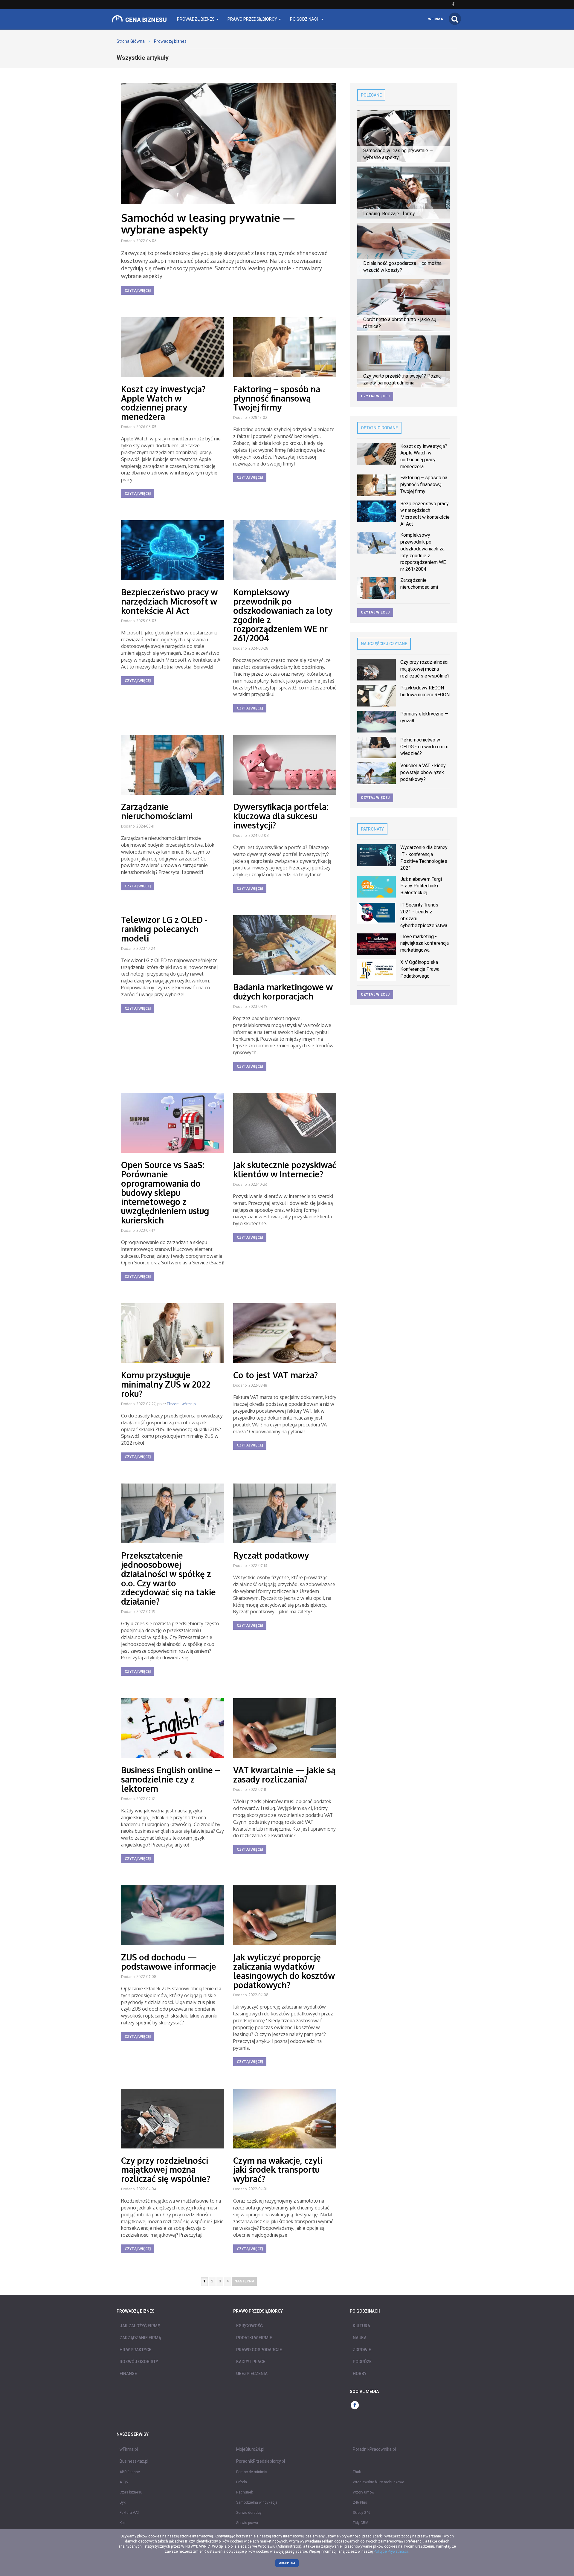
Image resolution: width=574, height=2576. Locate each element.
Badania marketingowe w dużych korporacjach (283, 992)
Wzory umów (364, 2492)
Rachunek (245, 2492)
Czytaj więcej (138, 290)
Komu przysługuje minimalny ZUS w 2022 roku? (166, 1384)
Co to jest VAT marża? (275, 1375)
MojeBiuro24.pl (250, 2449)
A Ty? (124, 2482)
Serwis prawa (247, 2523)
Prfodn (242, 2482)
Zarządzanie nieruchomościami (157, 811)
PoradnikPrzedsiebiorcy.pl (261, 2461)
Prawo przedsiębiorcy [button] (253, 19)
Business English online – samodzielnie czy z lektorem (171, 1779)
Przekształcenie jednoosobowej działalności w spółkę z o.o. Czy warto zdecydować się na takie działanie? (168, 1578)
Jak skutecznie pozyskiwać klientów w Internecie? (285, 1169)
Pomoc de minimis (252, 2472)
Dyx (123, 2502)
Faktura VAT (129, 2513)
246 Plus (360, 2502)
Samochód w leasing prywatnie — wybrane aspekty (208, 223)
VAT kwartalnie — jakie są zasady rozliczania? (284, 1775)
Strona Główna (131, 41)
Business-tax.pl (134, 2461)
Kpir (123, 2523)
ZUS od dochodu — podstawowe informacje (169, 1962)
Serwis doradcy (249, 2513)
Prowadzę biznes (170, 41)
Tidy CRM (361, 2523)
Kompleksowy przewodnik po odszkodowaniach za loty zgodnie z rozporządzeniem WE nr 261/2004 (283, 615)
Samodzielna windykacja (257, 2502)
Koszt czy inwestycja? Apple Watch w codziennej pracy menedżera (163, 403)
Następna (244, 2281)
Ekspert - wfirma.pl (182, 1404)
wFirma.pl (129, 2449)
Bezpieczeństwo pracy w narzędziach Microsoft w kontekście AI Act (169, 601)
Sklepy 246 (362, 2513)
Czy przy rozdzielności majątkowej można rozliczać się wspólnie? (166, 2170)
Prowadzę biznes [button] (196, 19)
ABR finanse (130, 2472)
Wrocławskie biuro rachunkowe (378, 2482)
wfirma (436, 19)
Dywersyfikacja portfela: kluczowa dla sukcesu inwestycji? (281, 816)
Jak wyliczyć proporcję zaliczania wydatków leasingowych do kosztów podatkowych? (284, 1971)
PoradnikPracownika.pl (374, 2449)
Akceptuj (287, 2563)
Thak (357, 2472)
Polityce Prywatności (391, 2551)
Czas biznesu (131, 2492)
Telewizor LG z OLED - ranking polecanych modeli (164, 929)
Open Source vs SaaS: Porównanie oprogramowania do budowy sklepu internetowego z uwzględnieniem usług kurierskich (165, 1192)
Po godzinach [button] (305, 19)
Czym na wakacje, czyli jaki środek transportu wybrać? (278, 2170)
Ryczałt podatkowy (271, 1555)
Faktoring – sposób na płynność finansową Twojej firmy (277, 398)
